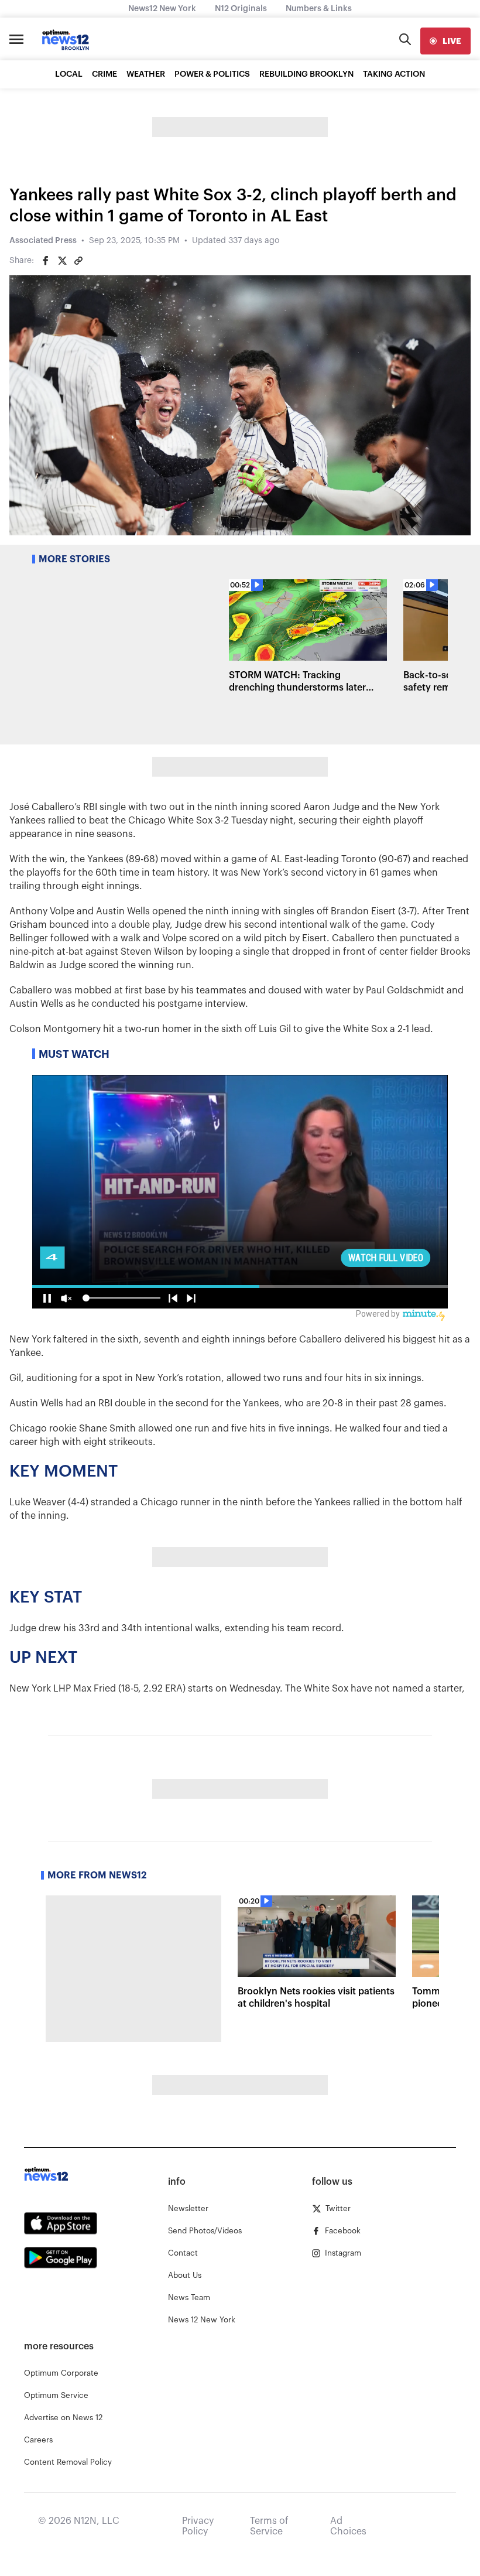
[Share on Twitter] (62, 261)
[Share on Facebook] (46, 261)
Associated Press (43, 241)
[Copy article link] (78, 261)
